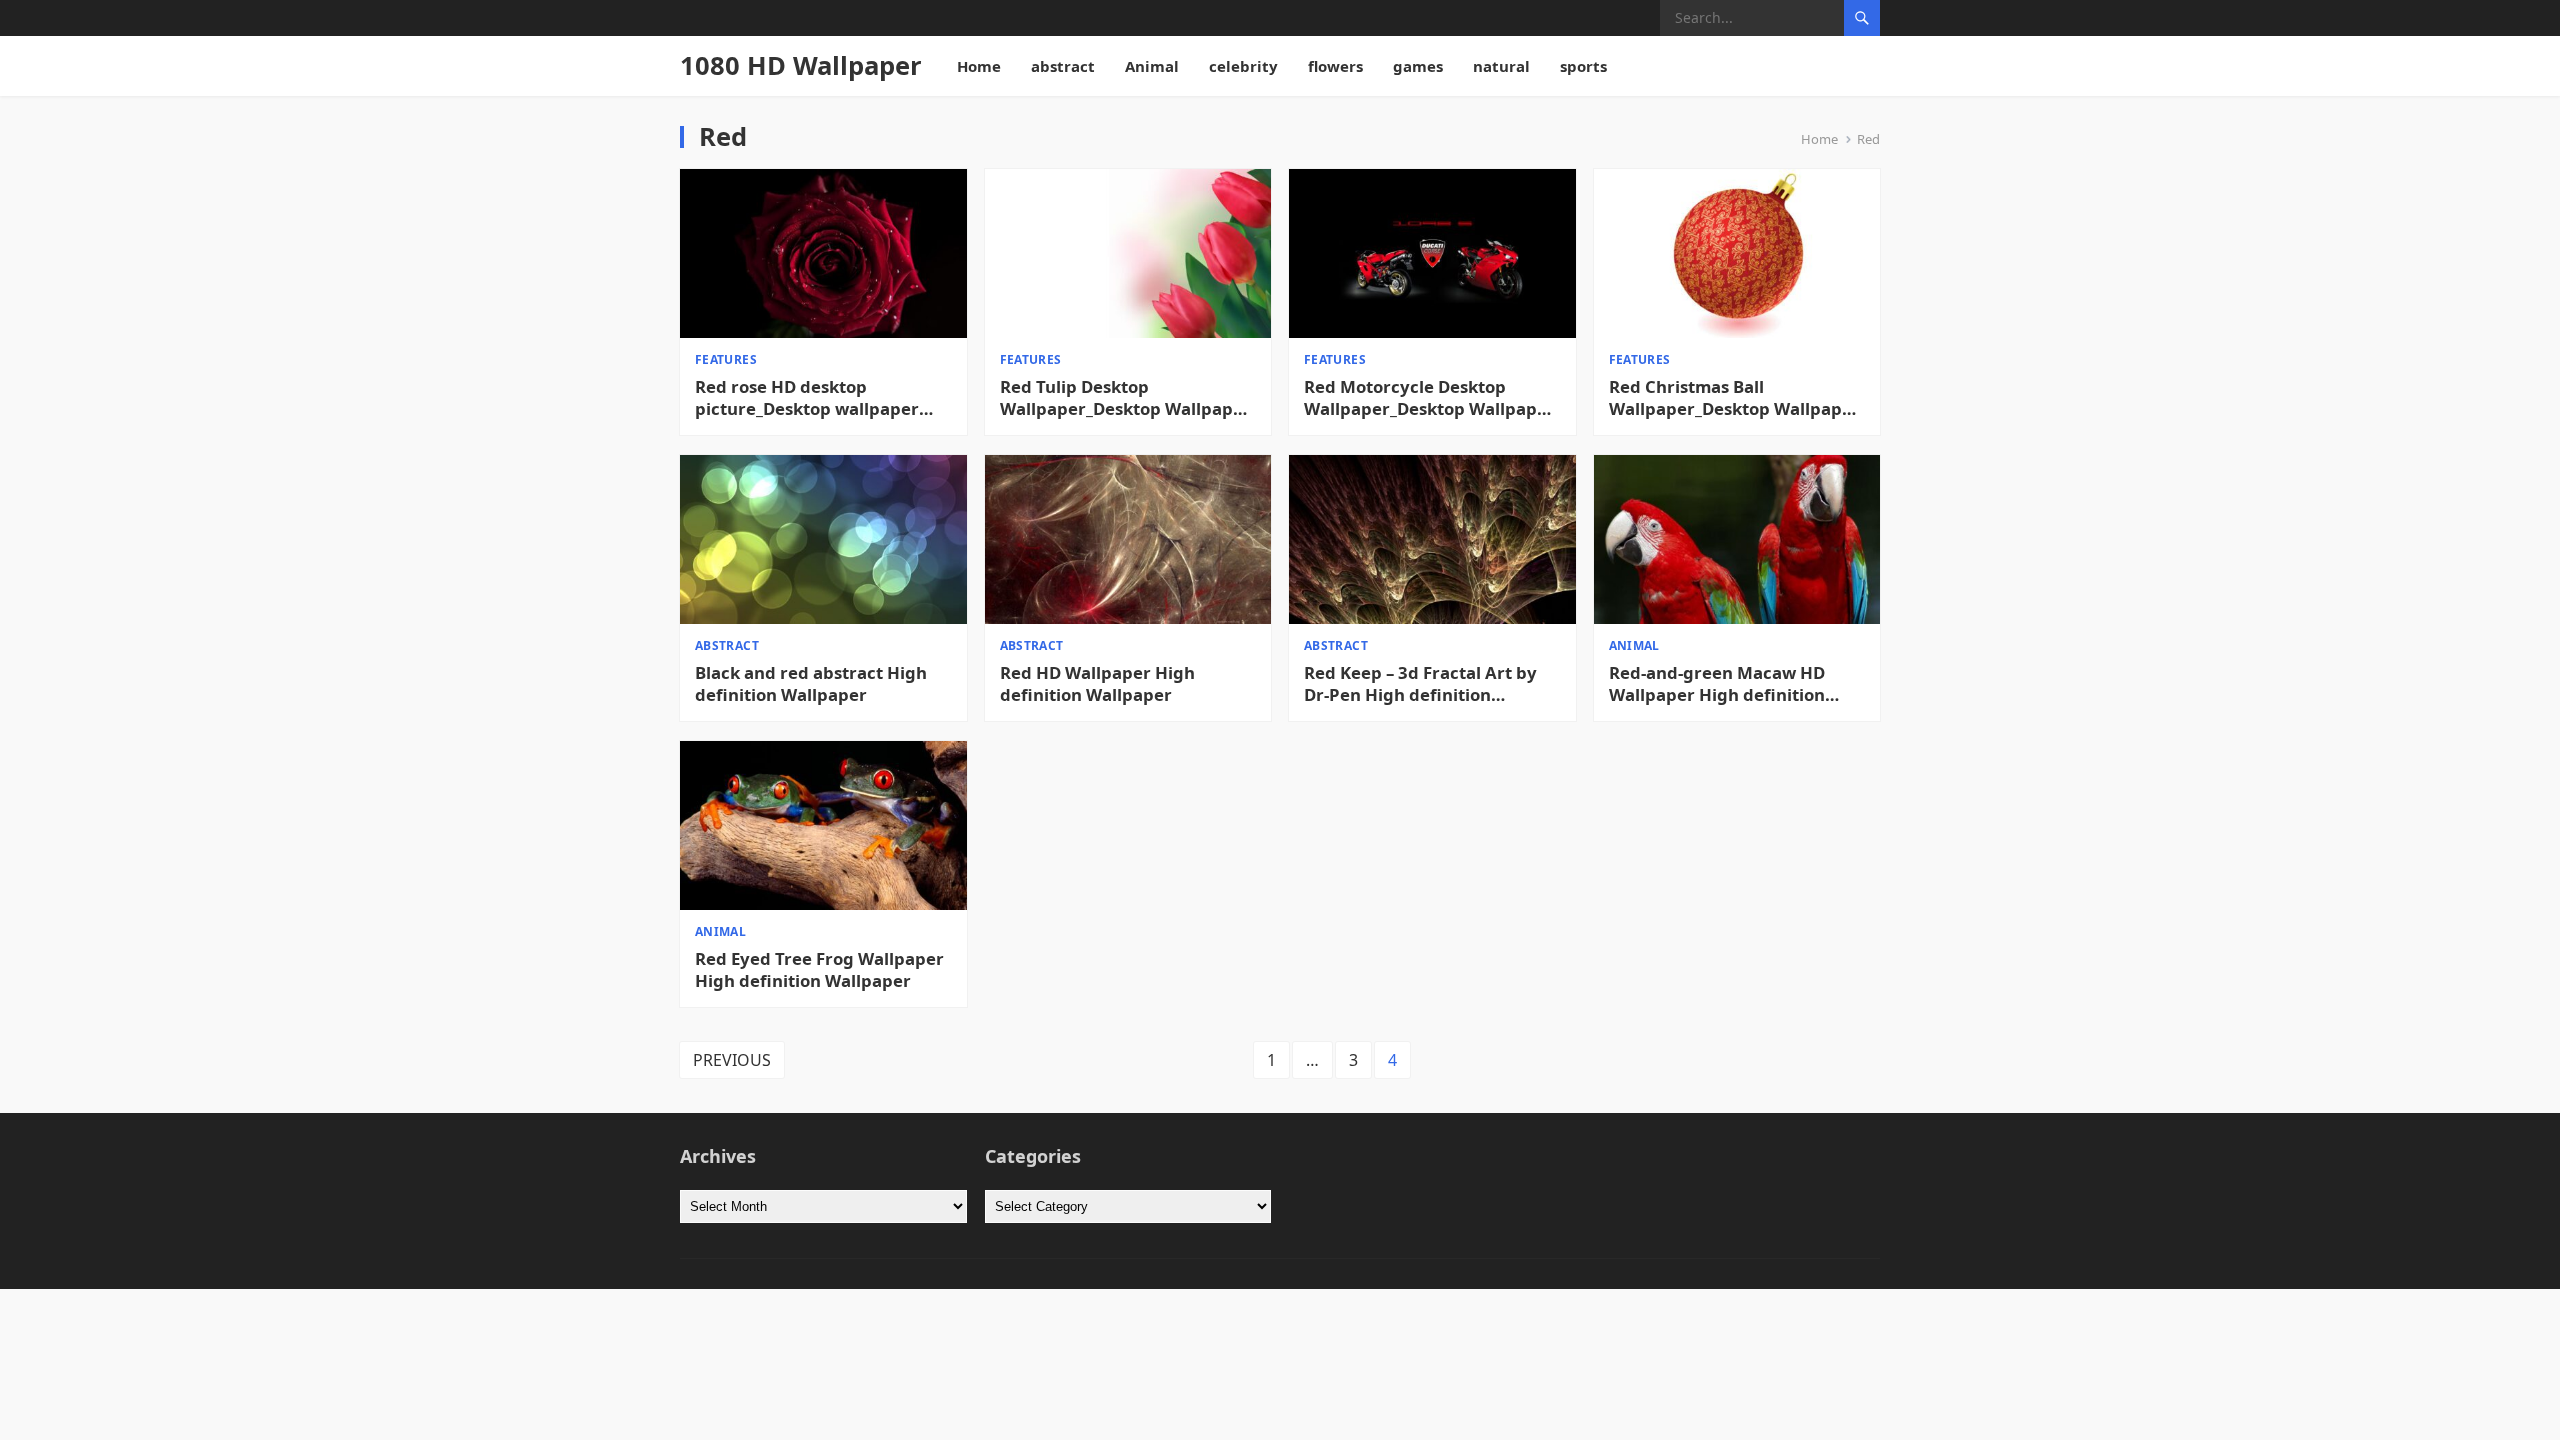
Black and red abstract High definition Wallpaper (811, 684)
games (1418, 66)
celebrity (1243, 66)
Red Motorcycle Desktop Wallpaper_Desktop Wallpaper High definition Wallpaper (1429, 398)
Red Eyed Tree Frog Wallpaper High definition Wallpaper (819, 970)
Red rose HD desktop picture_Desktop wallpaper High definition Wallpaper (807, 398)
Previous (732, 1060)
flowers (1335, 66)
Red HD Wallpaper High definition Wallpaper (1097, 684)
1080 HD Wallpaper (801, 65)
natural (1501, 66)
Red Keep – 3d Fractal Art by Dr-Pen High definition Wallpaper (1420, 684)
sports (1583, 66)
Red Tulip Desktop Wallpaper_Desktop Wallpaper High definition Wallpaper (1125, 398)
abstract (1063, 66)
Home (979, 66)
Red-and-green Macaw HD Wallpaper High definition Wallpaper (1717, 684)
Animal (1152, 66)
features (726, 359)
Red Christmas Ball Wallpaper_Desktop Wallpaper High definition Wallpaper (1734, 398)
